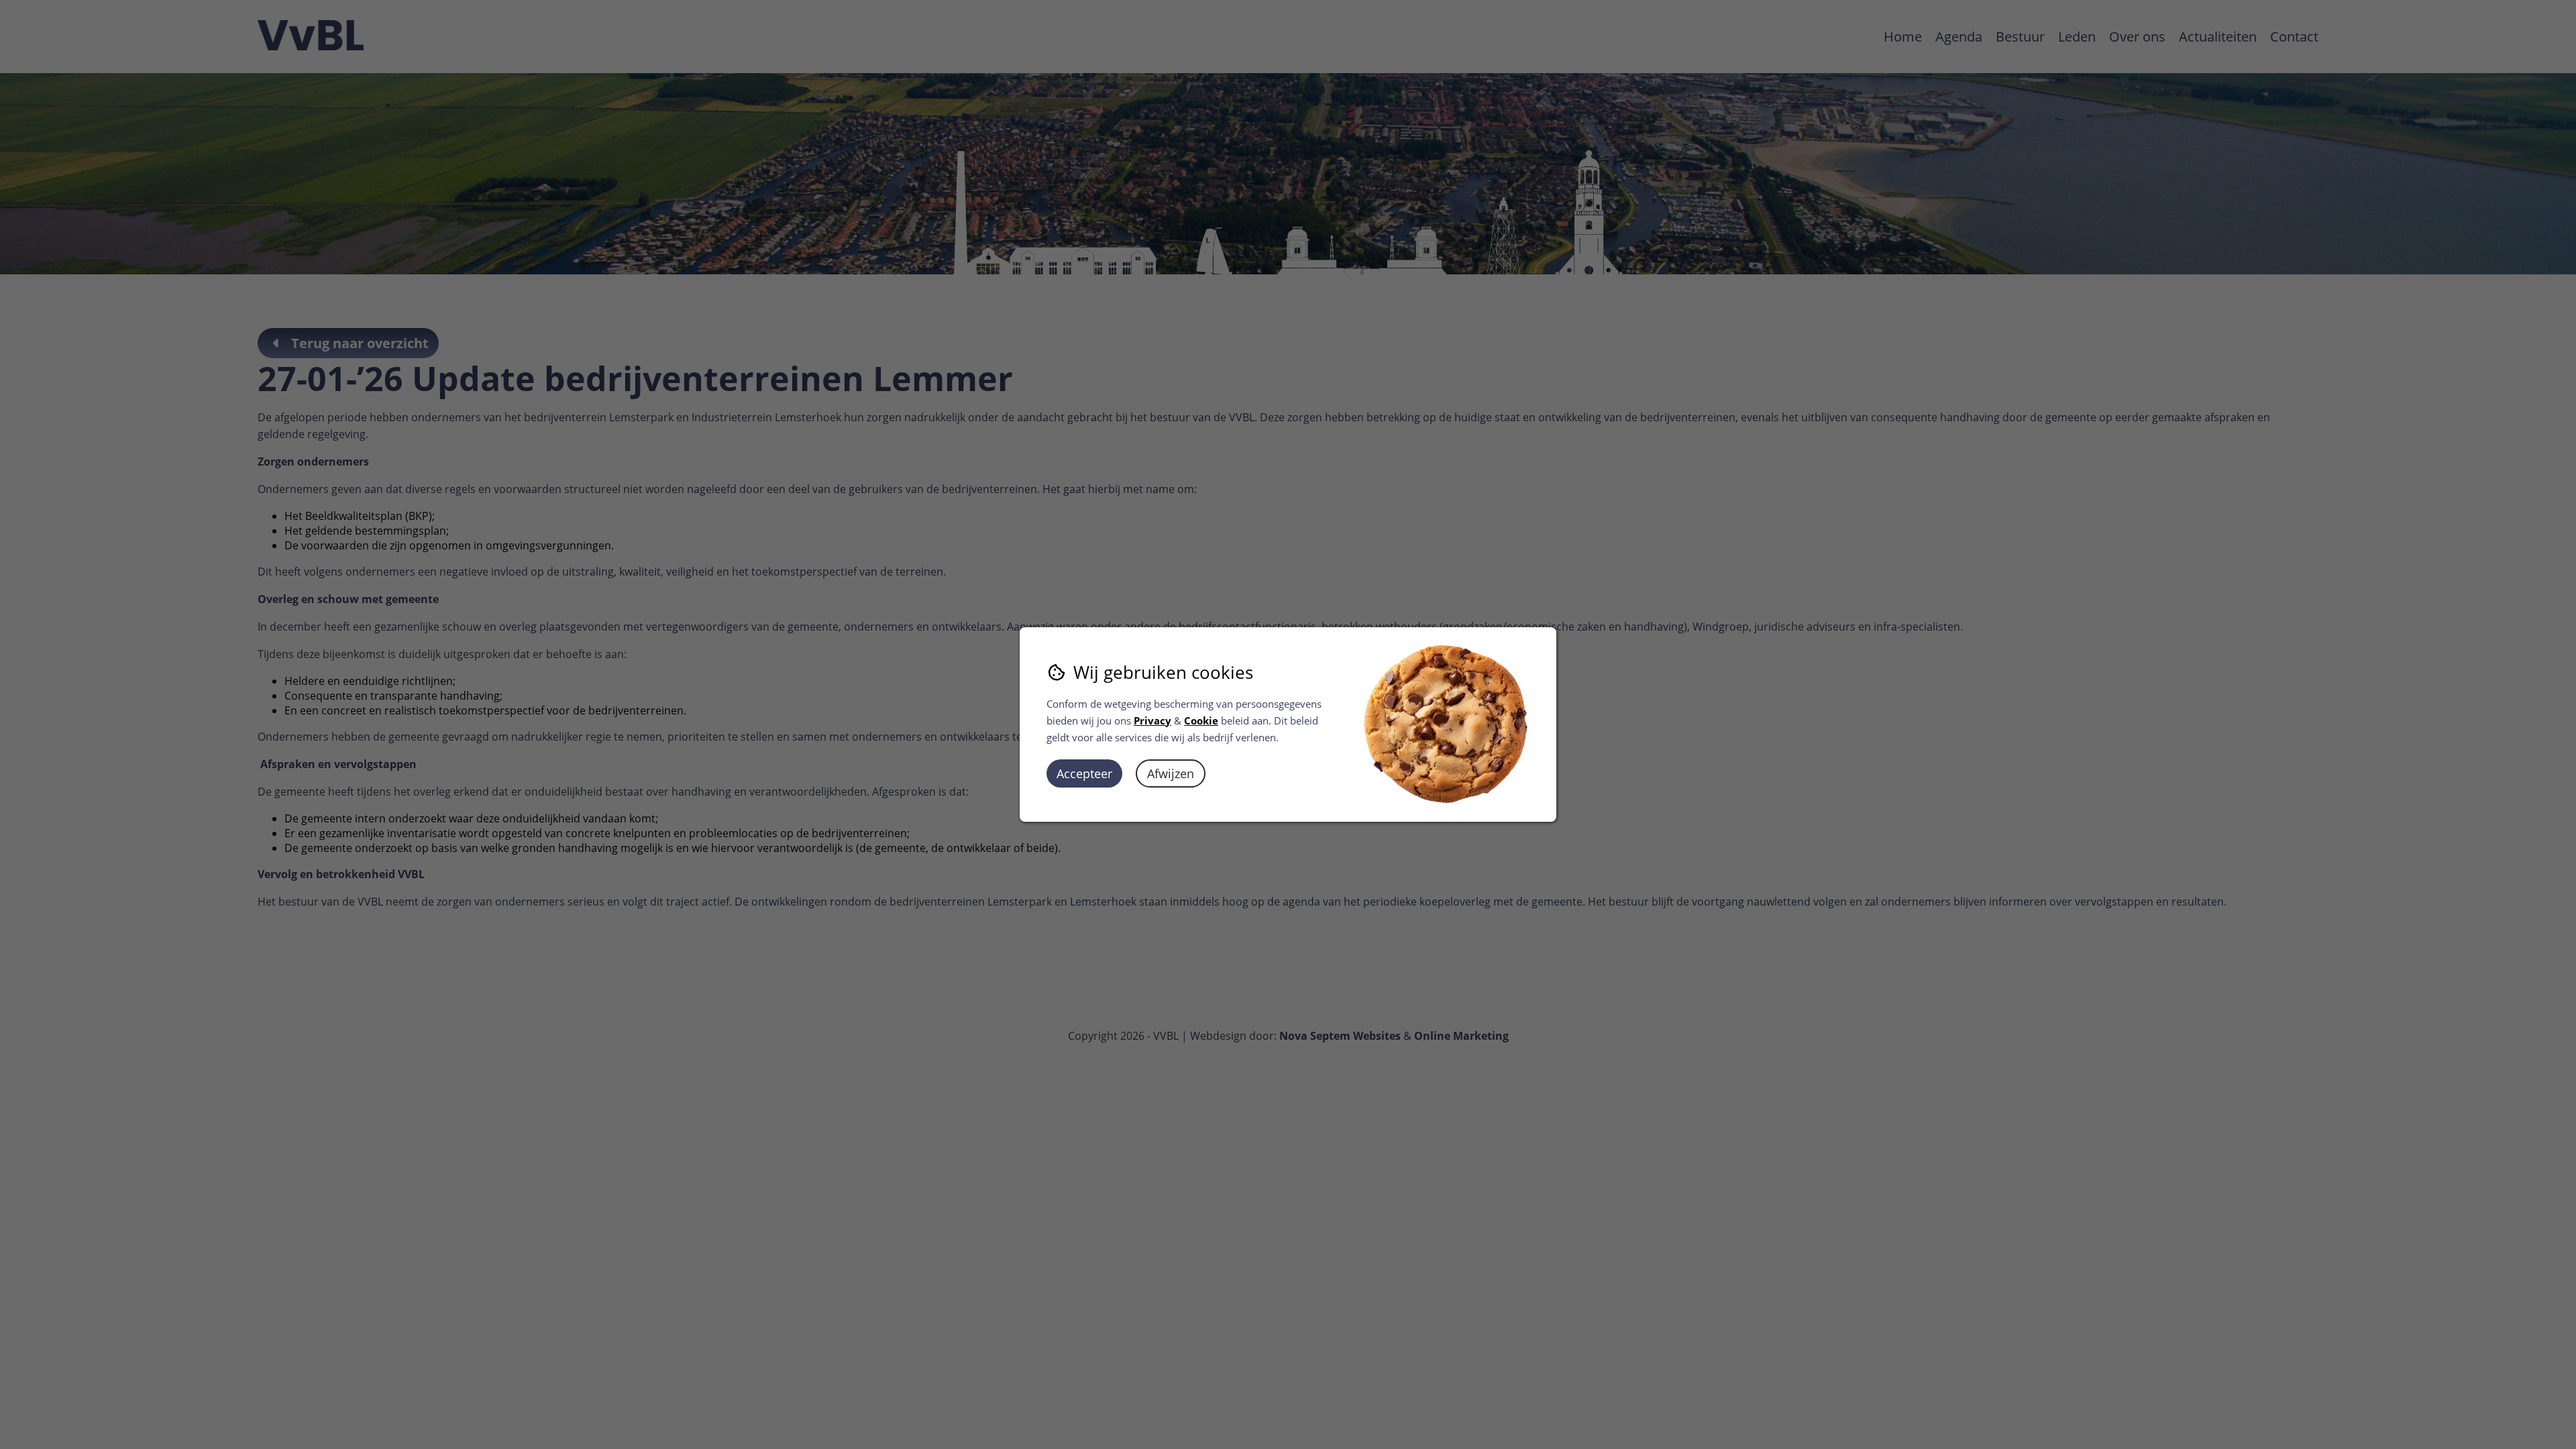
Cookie (1201, 720)
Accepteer (1084, 773)
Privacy (1152, 720)
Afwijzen (1171, 773)
